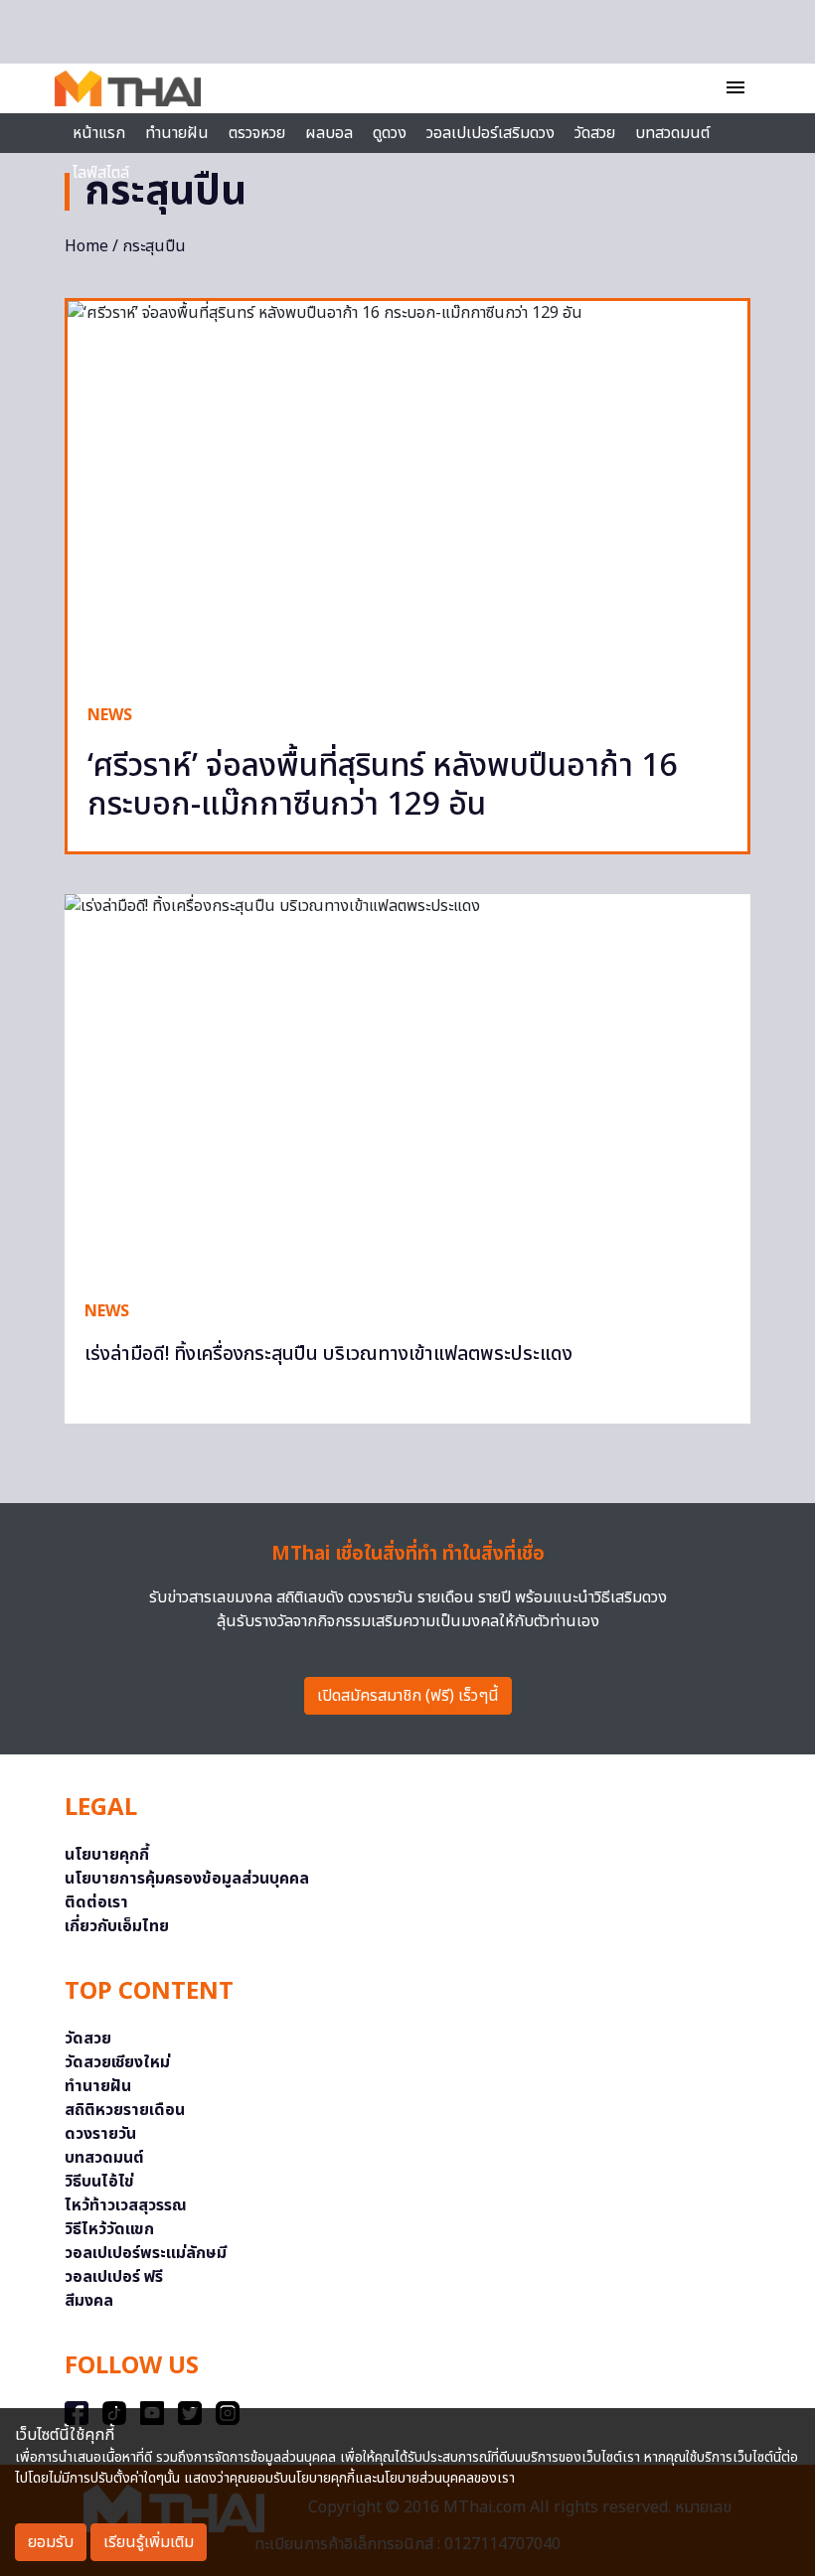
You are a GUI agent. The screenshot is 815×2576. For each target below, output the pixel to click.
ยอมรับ (51, 2542)
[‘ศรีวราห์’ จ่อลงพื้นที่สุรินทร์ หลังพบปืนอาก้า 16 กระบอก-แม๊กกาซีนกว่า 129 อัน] (407, 492)
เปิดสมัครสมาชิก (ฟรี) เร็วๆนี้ (408, 1696)
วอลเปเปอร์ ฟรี (114, 2277)
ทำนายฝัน (177, 133)
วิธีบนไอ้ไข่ (99, 2182)
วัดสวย (595, 133)
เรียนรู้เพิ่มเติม (149, 2542)
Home (86, 246)
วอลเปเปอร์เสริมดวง (490, 133)
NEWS (110, 715)
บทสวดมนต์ (672, 133)
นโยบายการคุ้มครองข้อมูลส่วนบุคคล (187, 1879)
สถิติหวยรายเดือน (125, 2110)
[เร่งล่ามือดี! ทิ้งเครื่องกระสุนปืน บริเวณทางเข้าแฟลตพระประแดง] (407, 1087)
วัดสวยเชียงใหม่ (117, 2062)
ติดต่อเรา (96, 1902)
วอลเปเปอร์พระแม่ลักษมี (146, 2253)
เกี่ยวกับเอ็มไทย (117, 1926)
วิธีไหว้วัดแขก (109, 2229)
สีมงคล (89, 2301)
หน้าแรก (99, 133)
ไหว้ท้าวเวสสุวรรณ (126, 2205)
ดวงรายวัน (100, 2134)
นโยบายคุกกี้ (107, 1855)
